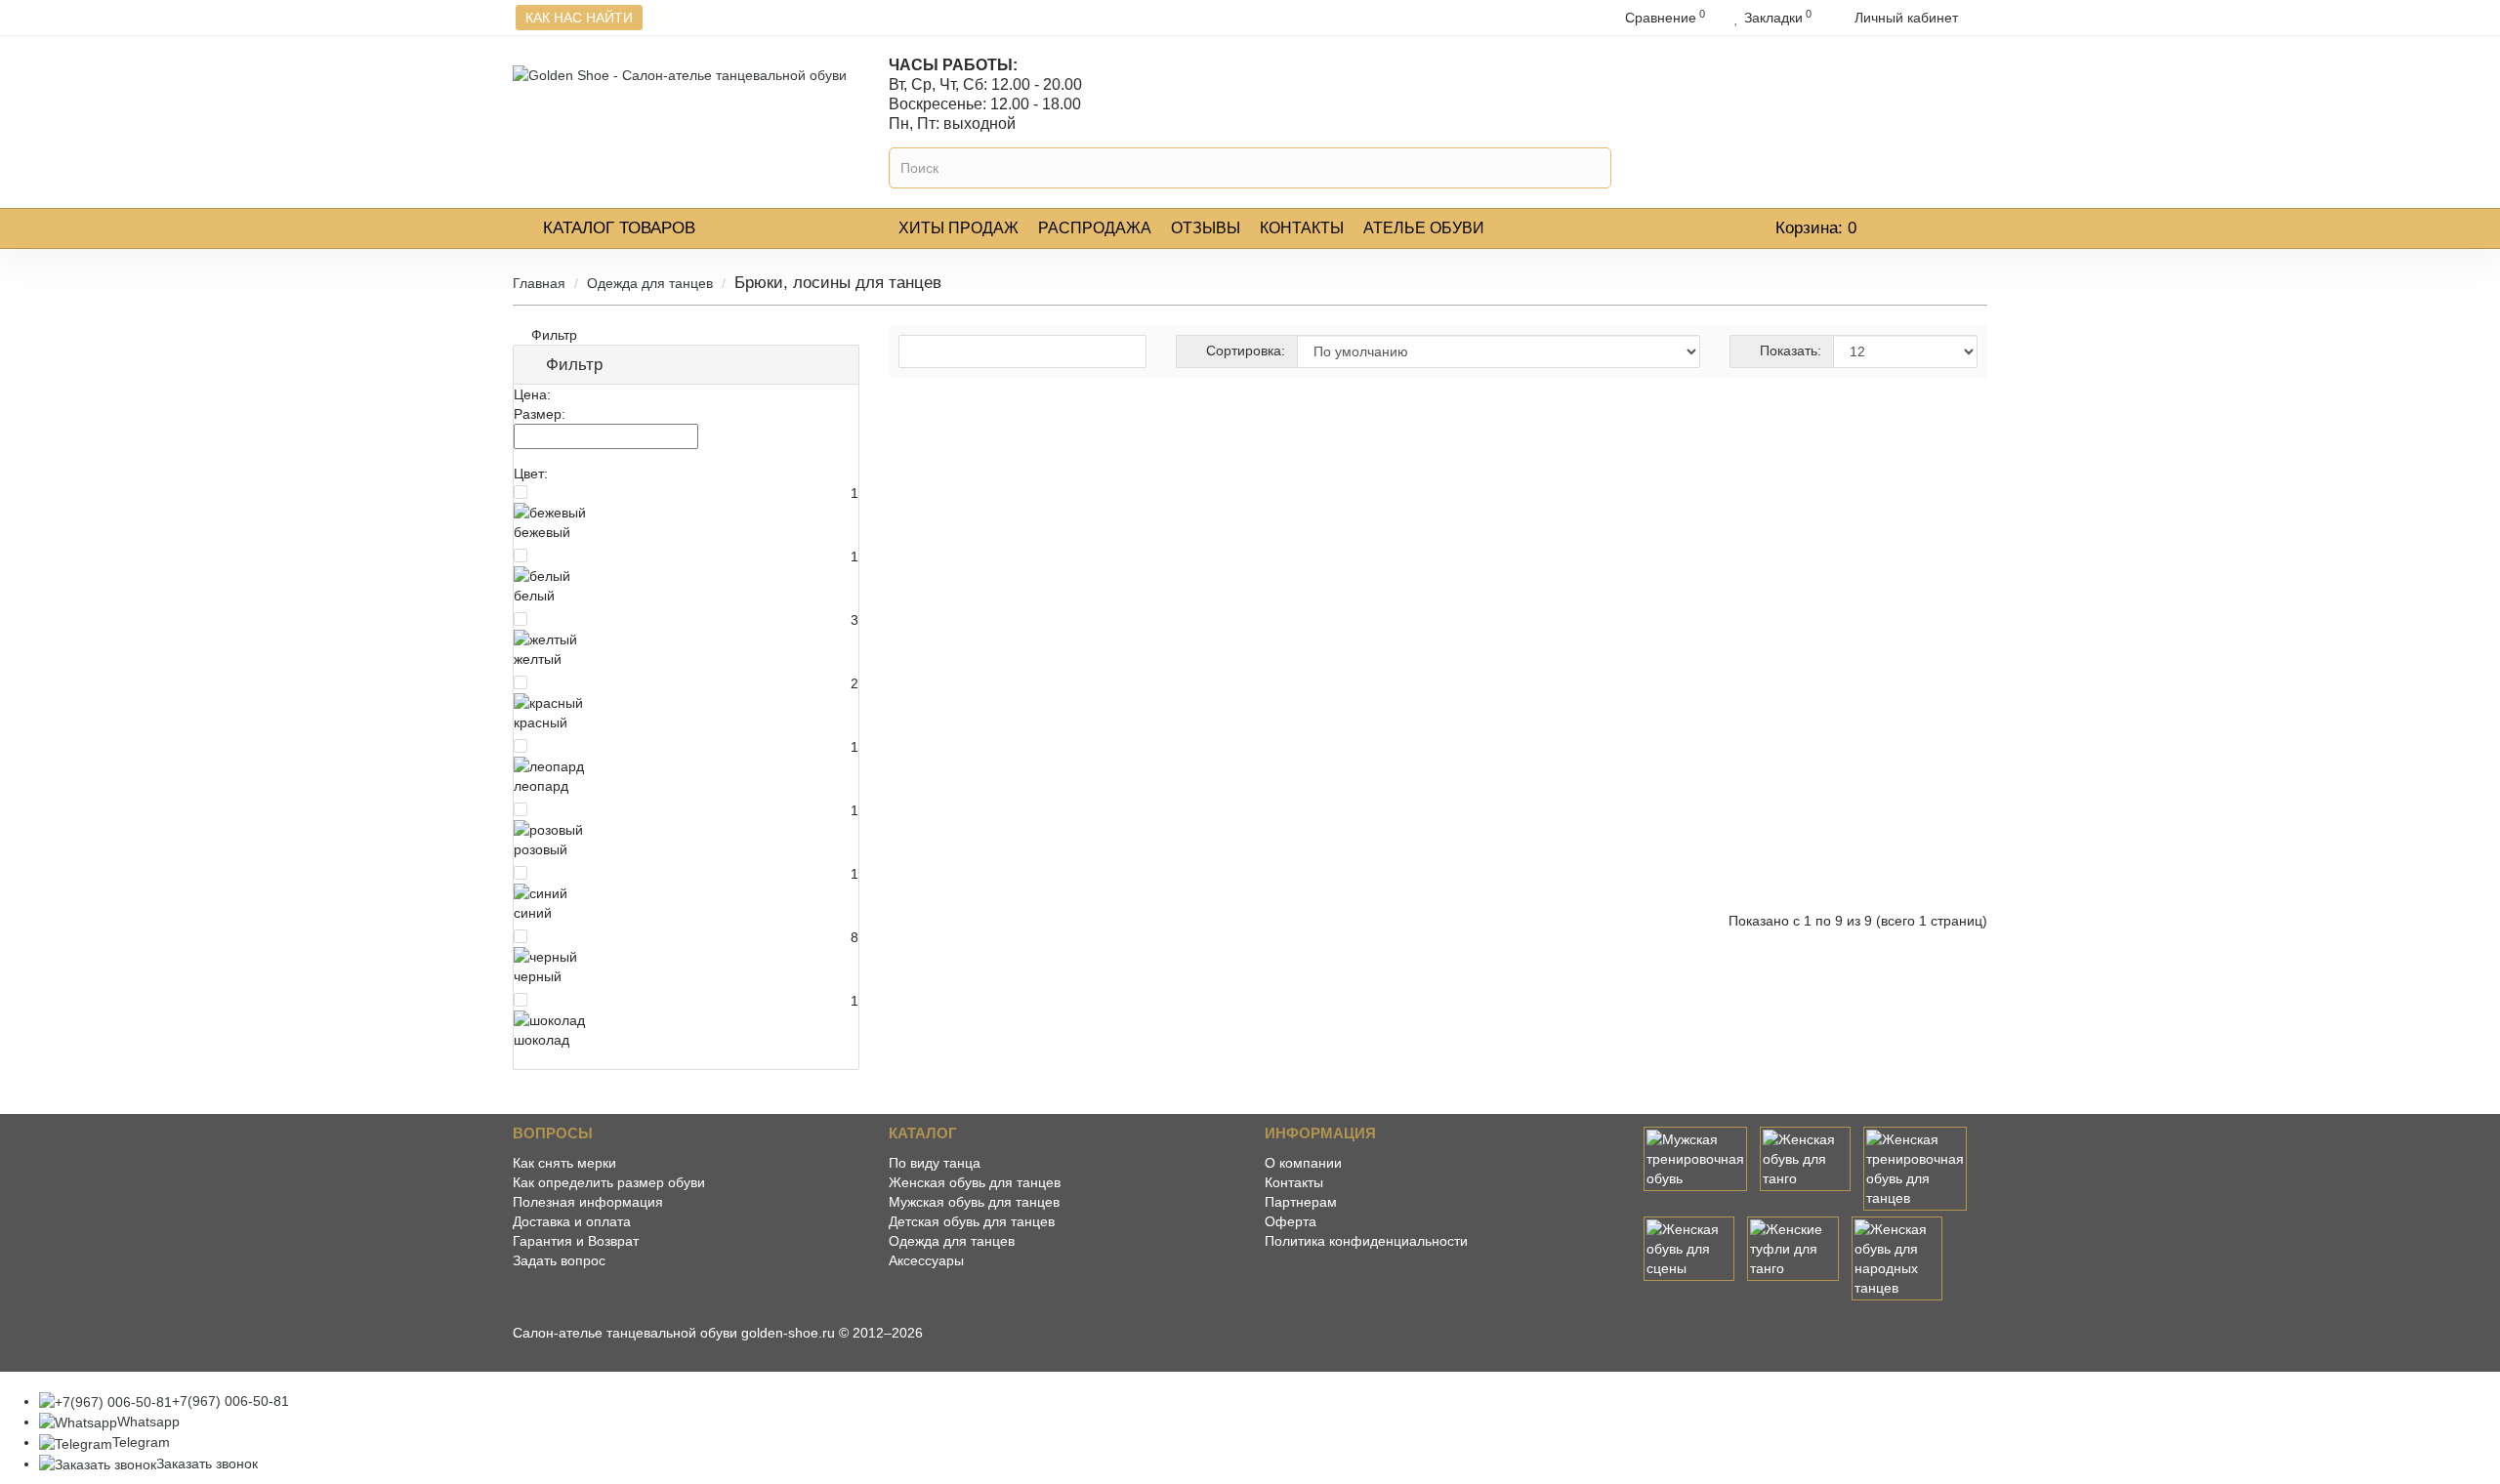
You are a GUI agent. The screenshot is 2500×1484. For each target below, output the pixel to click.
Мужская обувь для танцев (974, 1202)
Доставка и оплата (572, 1221)
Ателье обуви (1424, 228)
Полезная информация (588, 1202)
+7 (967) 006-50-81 (1883, 109)
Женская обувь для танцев (975, 1182)
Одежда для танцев (650, 283)
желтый (538, 659)
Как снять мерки (564, 1163)
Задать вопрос (559, 1260)
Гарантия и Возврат (576, 1241)
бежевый (542, 532)
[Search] (1593, 168)
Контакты (1302, 228)
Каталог (619, 228)
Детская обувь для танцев (972, 1221)
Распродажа (1095, 228)
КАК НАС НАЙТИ (579, 18)
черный (538, 976)
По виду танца (935, 1163)
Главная (539, 283)
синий (533, 913)
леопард (541, 786)
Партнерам (1301, 1202)
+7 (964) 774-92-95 (1883, 79)
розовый (541, 849)
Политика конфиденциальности (1366, 1241)
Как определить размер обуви (609, 1182)
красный (541, 722)
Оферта (1291, 1221)
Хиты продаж (958, 228)
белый (534, 596)
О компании (1303, 1163)
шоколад (542, 1040)
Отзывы (1206, 228)
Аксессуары (926, 1260)
